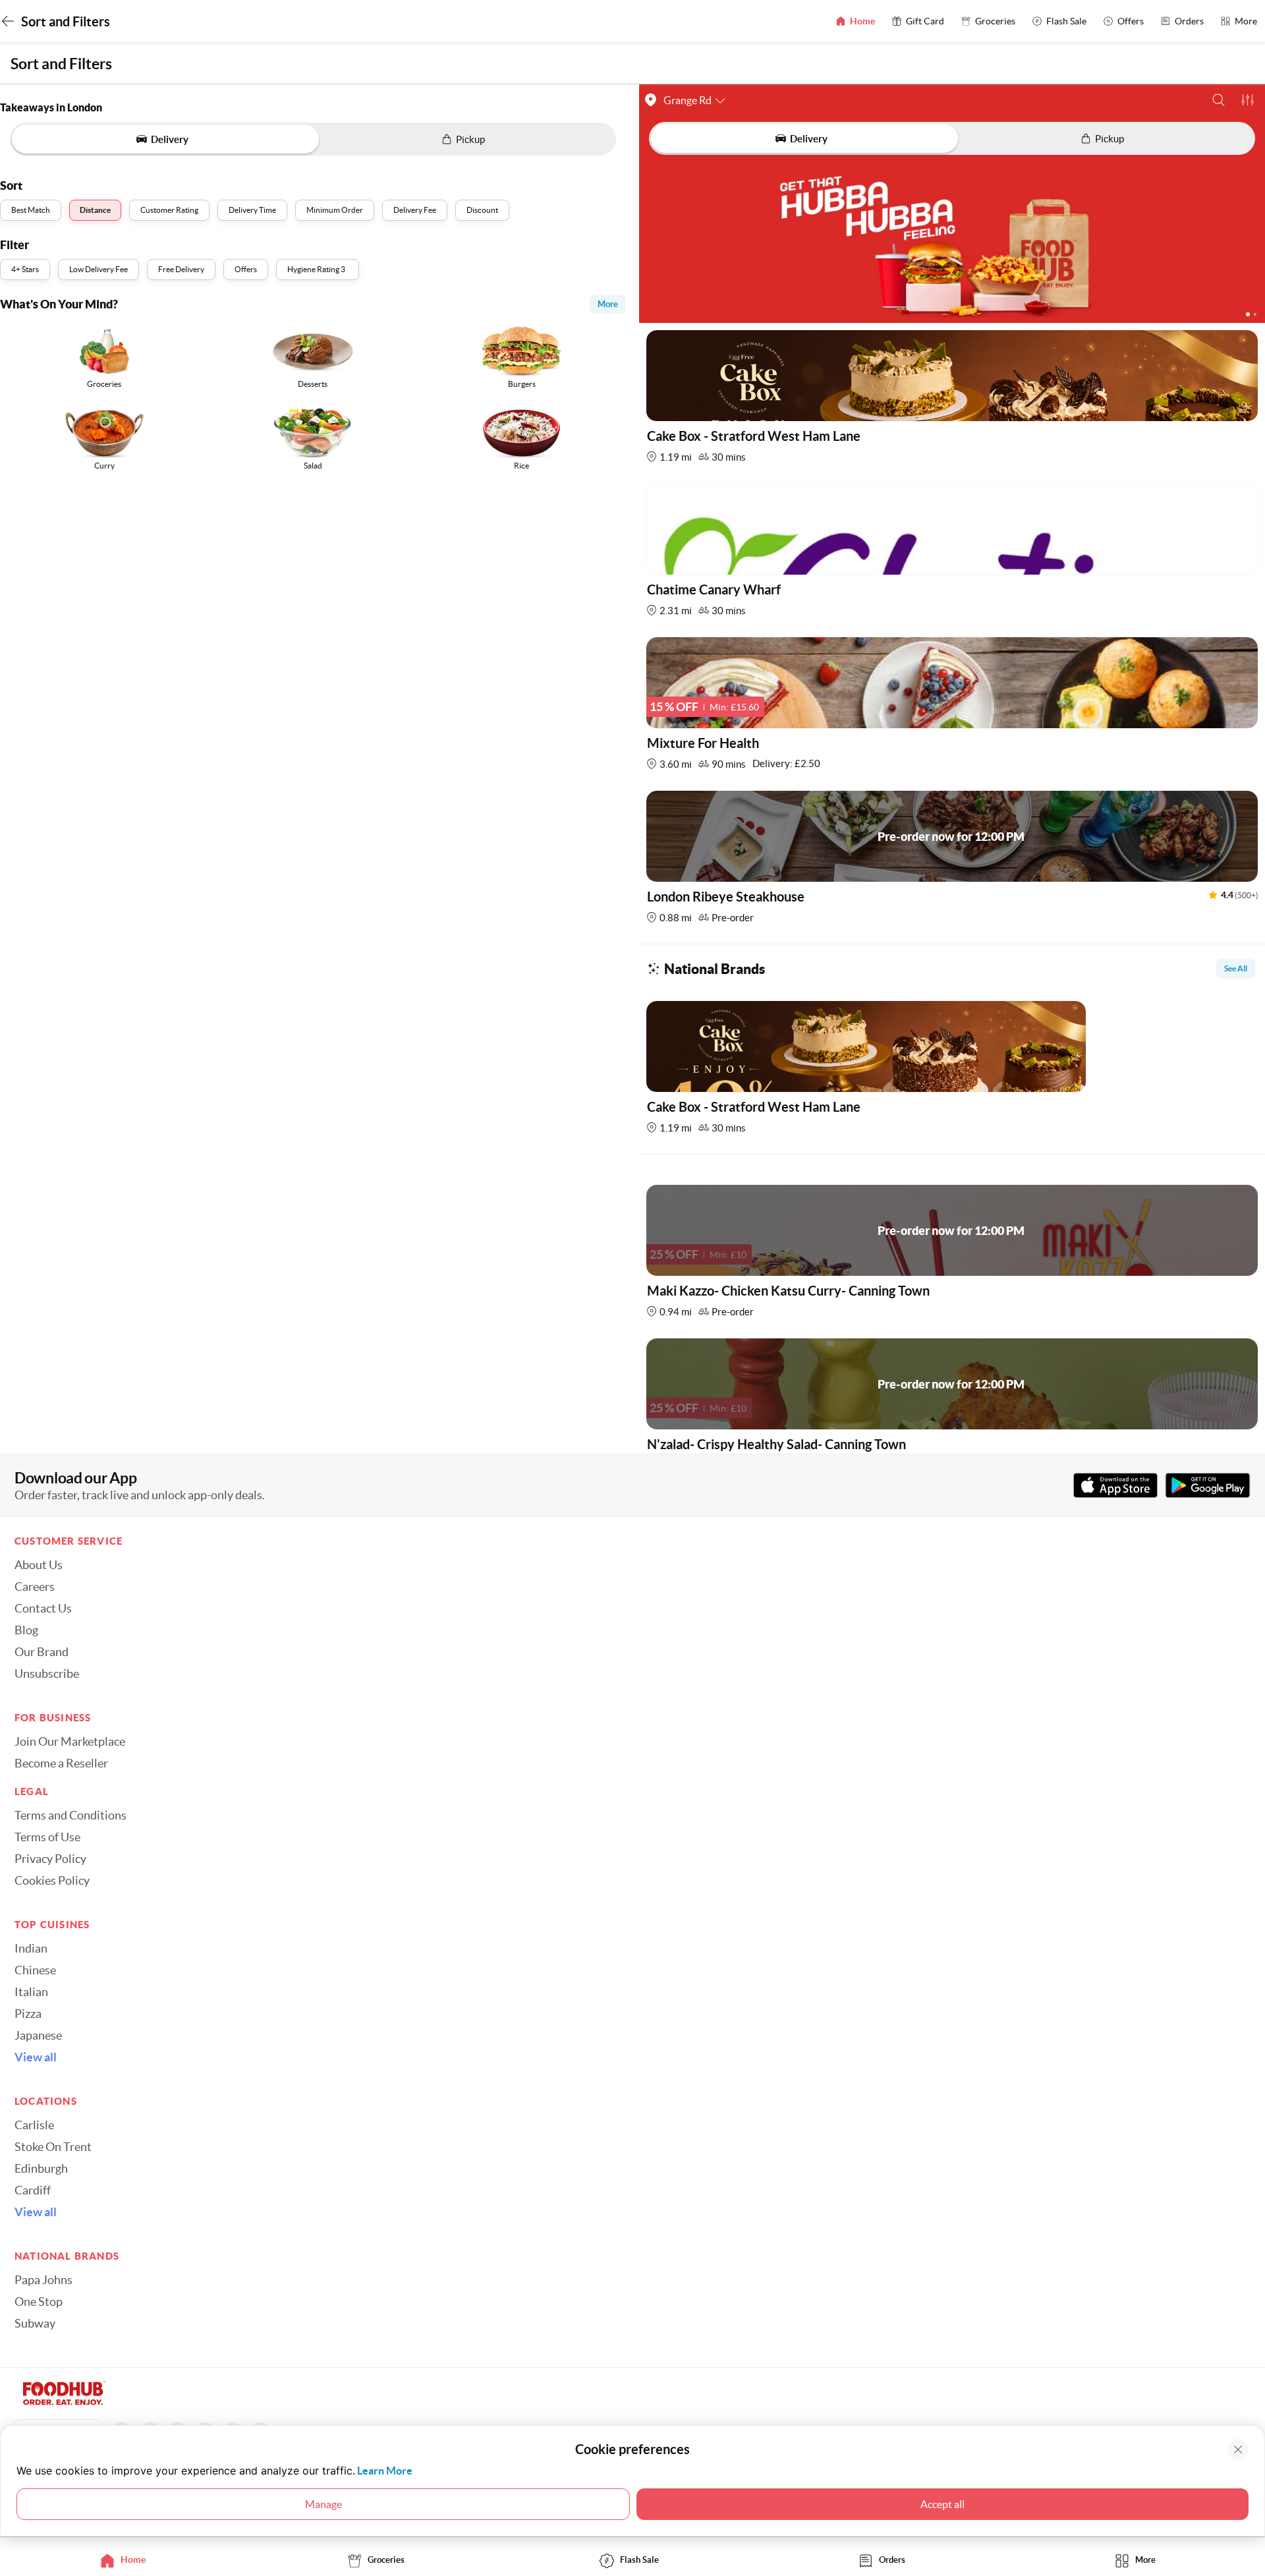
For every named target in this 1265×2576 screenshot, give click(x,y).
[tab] (126, 2560)
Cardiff (33, 2190)
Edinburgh (41, 2169)
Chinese (35, 1970)
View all (36, 2057)
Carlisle (34, 2125)
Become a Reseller (61, 1763)
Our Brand (42, 1652)
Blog (26, 1630)
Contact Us (43, 1609)
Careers (35, 1587)
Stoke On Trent (53, 2147)
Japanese (38, 2036)
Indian (31, 1949)
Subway (35, 2324)
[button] (1219, 100)
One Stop (39, 2302)
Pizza (28, 2014)
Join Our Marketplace (70, 1742)
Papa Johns (43, 2280)
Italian (31, 1992)
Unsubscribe (47, 1674)
